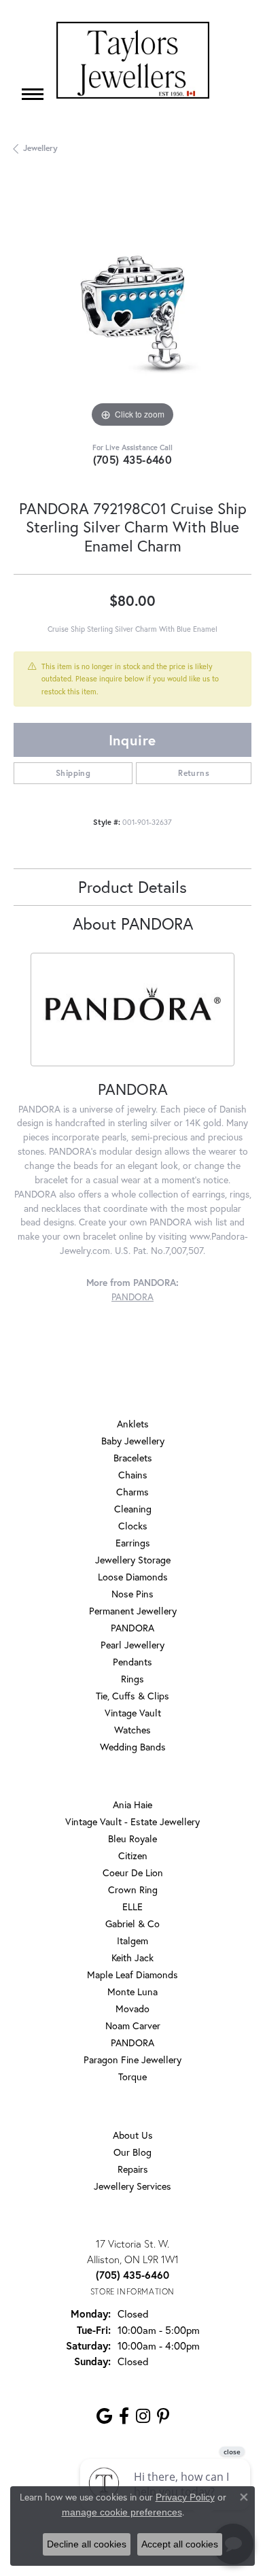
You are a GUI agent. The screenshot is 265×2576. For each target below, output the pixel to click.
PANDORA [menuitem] (132, 1628)
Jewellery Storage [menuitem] (133, 1560)
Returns (194, 773)
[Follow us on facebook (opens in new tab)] (124, 2416)
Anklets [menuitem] (133, 1424)
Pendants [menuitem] (132, 1662)
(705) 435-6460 (133, 459)
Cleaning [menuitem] (133, 1509)
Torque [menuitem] (132, 2077)
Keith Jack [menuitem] (132, 1958)
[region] (132, 312)
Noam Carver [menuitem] (133, 2026)
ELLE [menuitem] (132, 1906)
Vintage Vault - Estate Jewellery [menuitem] (132, 1821)
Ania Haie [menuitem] (132, 1804)
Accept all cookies (180, 2544)
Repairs (133, 2169)
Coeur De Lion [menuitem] (133, 1872)
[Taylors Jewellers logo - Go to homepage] (133, 60)
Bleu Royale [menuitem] (132, 1838)
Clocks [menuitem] (133, 1526)
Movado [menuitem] (132, 2009)
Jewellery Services (132, 2186)
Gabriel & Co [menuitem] (132, 1923)
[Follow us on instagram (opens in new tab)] (143, 2416)
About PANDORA (133, 923)
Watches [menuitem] (132, 1730)
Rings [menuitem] (132, 1679)
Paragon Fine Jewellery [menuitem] (132, 2060)
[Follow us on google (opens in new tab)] (104, 2416)
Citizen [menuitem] (133, 1855)
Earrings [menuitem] (133, 1543)
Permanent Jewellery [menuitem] (133, 1611)
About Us (133, 2135)
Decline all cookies (87, 2544)
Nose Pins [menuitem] (132, 1594)
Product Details (132, 887)
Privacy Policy (185, 2497)
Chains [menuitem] (133, 1475)
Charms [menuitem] (132, 1492)
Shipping (73, 773)
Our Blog (132, 2152)
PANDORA (132, 1297)
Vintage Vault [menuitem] (133, 1713)
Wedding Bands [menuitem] (133, 1747)
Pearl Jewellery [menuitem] (132, 1645)
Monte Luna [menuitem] (132, 1992)
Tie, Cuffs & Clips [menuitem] (132, 1696)
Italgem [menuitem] (132, 1941)
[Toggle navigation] (33, 94)
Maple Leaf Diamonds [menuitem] (132, 1975)
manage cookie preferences (122, 2512)
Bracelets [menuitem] (133, 1458)
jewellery (40, 148)
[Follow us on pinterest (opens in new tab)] (163, 2416)
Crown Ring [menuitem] (133, 1889)
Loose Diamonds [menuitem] (133, 1577)
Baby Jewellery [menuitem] (133, 1441)
